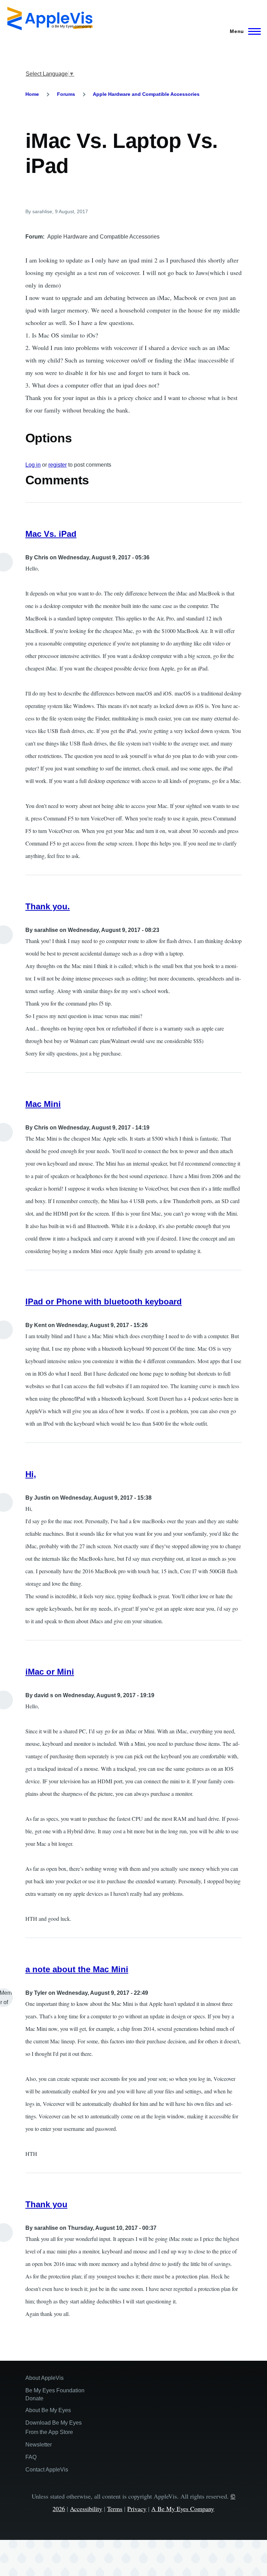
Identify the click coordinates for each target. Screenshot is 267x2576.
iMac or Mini (50, 1672)
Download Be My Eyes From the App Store (54, 2427)
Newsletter (39, 2445)
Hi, (31, 1474)
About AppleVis (44, 2378)
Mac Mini (43, 1104)
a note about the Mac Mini (77, 1969)
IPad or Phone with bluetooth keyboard (104, 1302)
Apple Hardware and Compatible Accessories (146, 94)
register (58, 465)
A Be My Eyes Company (183, 2509)
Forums (66, 94)
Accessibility (86, 2509)
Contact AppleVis (47, 2470)
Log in (33, 465)
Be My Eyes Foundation (55, 2390)
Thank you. (48, 906)
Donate (34, 2398)
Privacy (137, 2509)
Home (32, 94)
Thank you (46, 2204)
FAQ (31, 2457)
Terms (115, 2509)
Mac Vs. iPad (51, 534)
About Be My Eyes (48, 2410)
